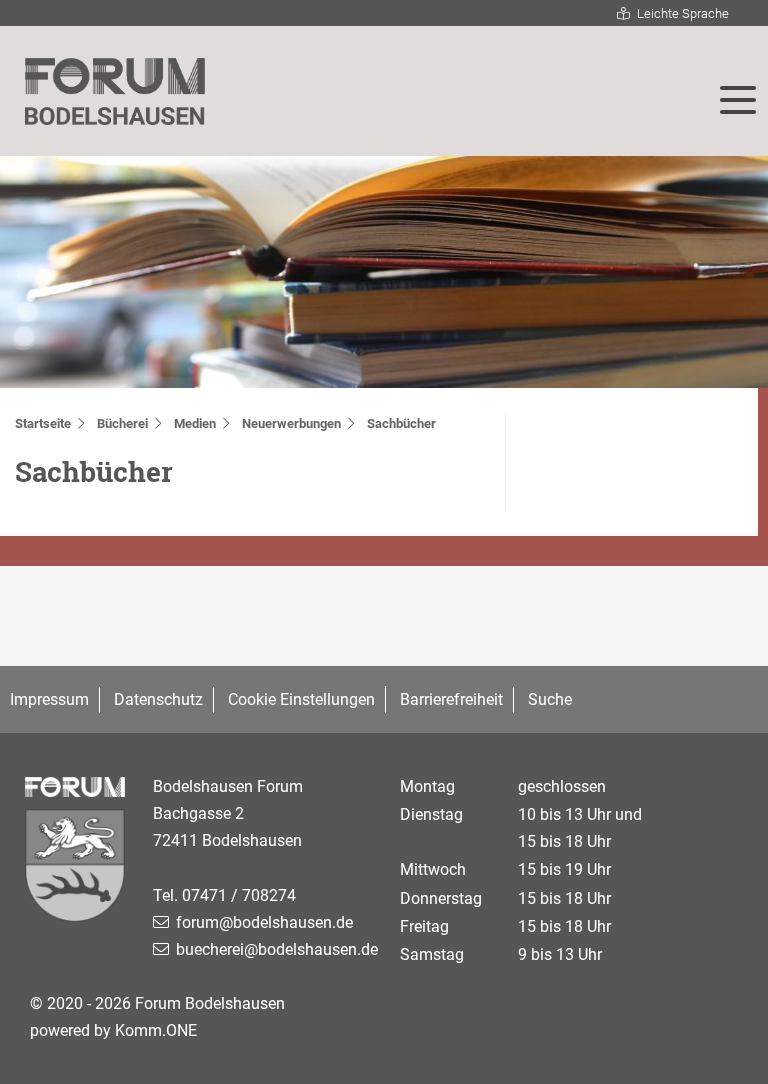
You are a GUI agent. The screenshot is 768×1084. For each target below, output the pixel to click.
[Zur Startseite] (115, 92)
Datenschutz (158, 699)
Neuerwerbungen (291, 423)
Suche (550, 699)
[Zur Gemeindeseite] (76, 870)
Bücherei (122, 423)
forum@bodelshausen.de (264, 922)
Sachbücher (401, 423)
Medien (195, 423)
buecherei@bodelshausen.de (277, 949)
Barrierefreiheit (451, 699)
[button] (738, 100)
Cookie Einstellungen (301, 699)
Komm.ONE (156, 1030)
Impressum (49, 699)
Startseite (43, 423)
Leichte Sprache (683, 13)
